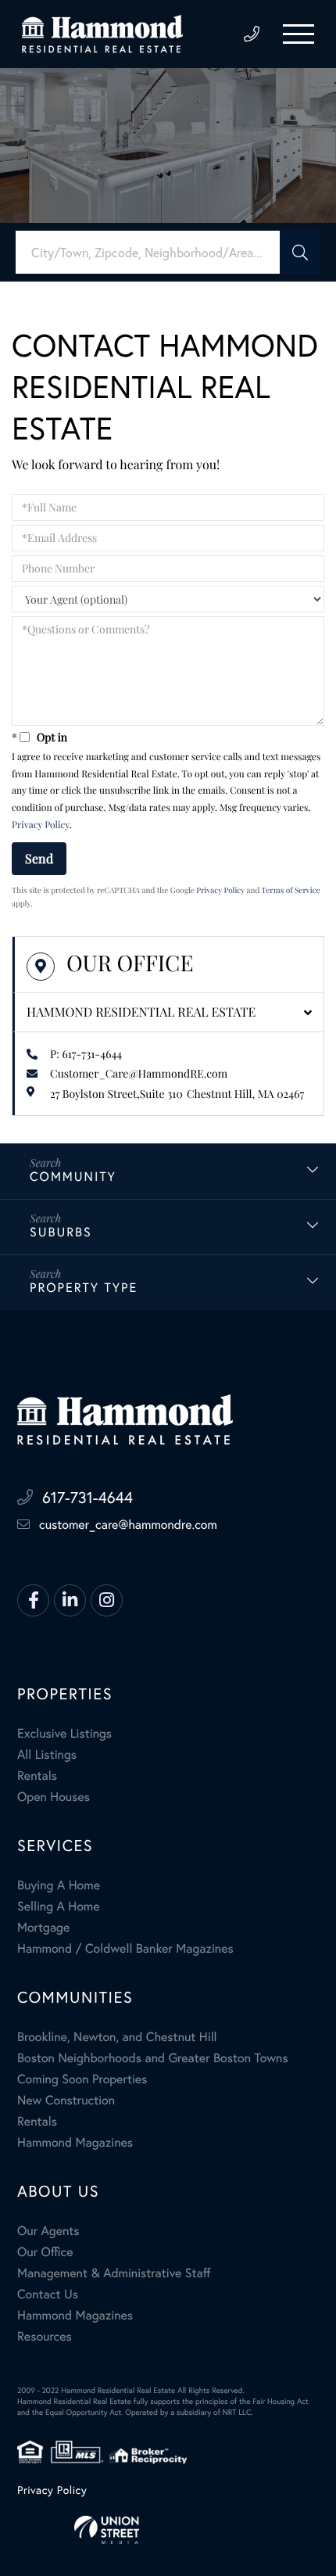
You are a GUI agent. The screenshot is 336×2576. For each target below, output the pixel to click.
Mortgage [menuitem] (43, 1927)
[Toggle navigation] (298, 34)
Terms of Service (291, 890)
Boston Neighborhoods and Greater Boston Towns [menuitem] (153, 2058)
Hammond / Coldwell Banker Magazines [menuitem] (125, 1948)
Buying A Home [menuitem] (59, 1885)
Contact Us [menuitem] (48, 2294)
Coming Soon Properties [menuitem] (82, 2079)
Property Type (84, 1288)
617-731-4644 (252, 34)
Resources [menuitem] (45, 2336)
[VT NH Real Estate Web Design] (168, 2530)
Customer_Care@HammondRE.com (139, 1073)
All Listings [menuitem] (47, 1754)
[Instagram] (107, 1600)
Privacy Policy (41, 825)
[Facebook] (33, 1600)
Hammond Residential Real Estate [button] (141, 1012)
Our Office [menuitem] (45, 2252)
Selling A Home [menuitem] (59, 1906)
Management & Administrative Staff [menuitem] (114, 2273)
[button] (300, 252)
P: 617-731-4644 (86, 1054)
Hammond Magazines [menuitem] (75, 2142)
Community (73, 1177)
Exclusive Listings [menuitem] (64, 1733)
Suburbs (61, 1232)
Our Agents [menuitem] (48, 2231)
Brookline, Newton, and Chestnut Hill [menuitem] (117, 2037)
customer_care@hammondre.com (128, 1525)
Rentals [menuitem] (37, 1776)
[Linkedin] (70, 1600)
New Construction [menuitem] (66, 2100)
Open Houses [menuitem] (54, 1797)
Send (39, 858)
